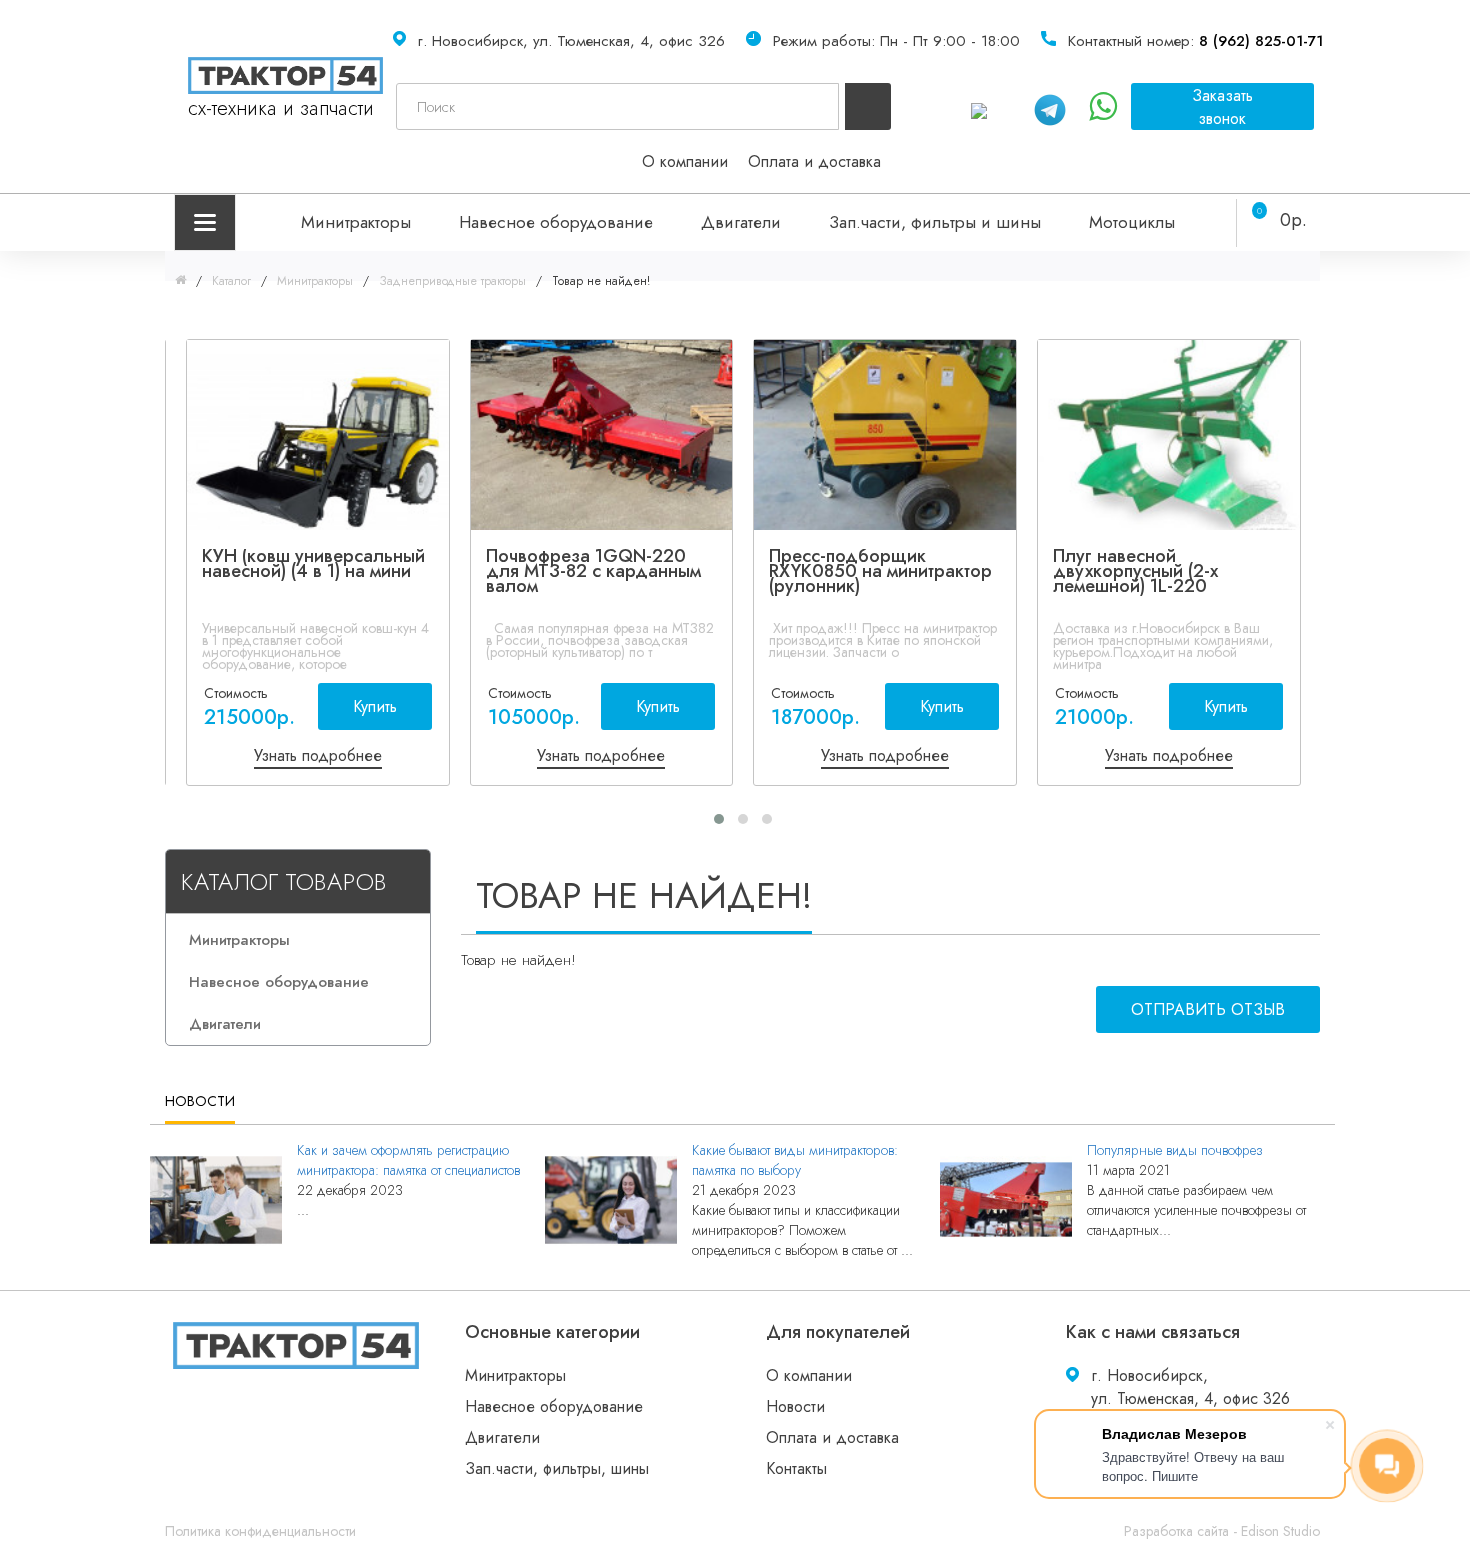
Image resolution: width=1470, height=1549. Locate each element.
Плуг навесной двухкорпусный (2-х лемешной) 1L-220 (1135, 571)
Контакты (796, 1468)
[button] (719, 819)
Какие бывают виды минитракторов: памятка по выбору (795, 1160)
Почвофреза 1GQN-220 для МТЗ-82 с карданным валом (593, 571)
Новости (795, 1406)
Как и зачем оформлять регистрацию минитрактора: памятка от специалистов (408, 1160)
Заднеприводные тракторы (452, 281)
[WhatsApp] (991, 106)
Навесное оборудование (556, 222)
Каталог (231, 281)
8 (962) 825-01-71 (1261, 41)
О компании (685, 161)
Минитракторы (356, 222)
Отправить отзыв (1208, 1009)
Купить (375, 706)
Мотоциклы (1132, 222)
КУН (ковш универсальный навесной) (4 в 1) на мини (313, 563)
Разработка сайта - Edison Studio (1222, 1531)
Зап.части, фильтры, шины (557, 1468)
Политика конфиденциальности (260, 1531)
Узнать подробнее (318, 755)
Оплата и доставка (814, 161)
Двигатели (741, 222)
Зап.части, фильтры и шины (935, 222)
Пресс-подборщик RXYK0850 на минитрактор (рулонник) (880, 571)
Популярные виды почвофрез (1175, 1150)
